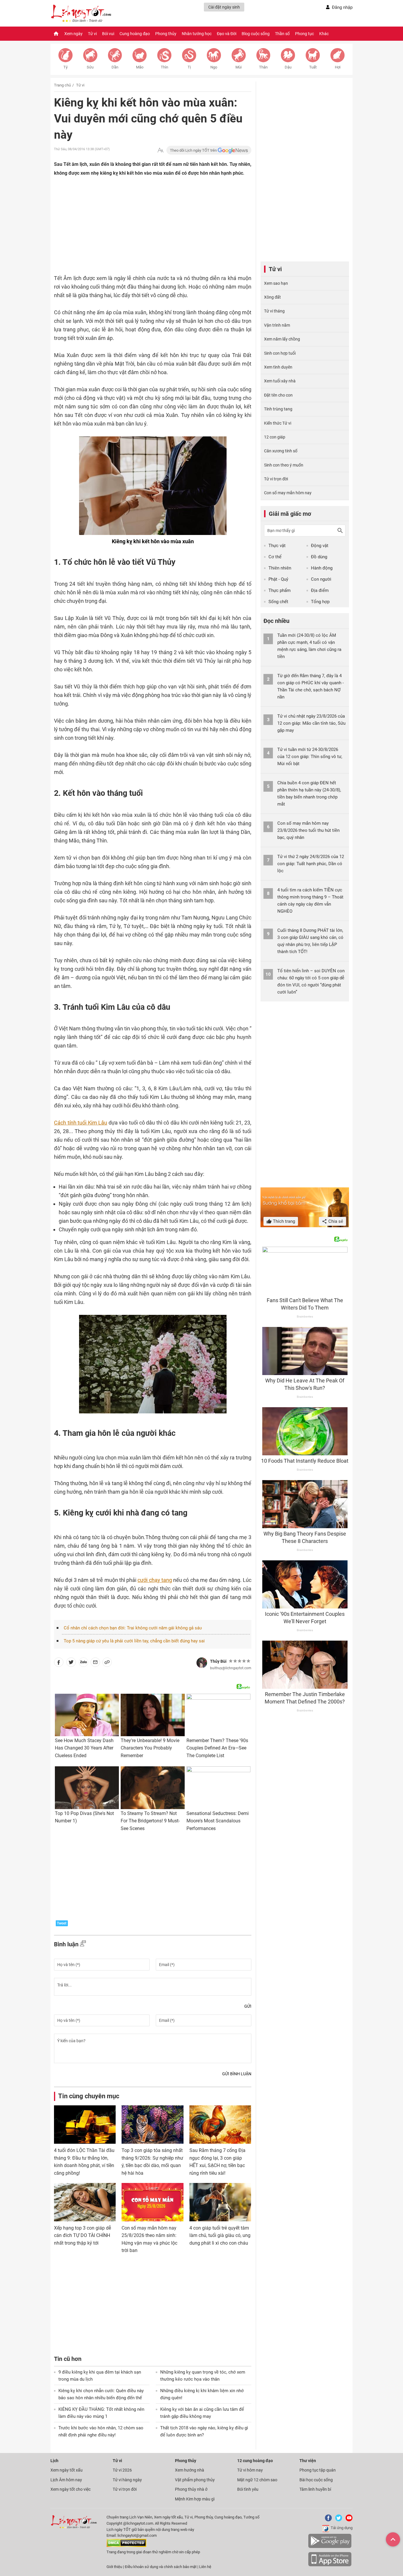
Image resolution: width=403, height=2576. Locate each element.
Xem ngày (73, 34)
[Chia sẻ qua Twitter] (71, 1663)
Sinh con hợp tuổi (280, 353)
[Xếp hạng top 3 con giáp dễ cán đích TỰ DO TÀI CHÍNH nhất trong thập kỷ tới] (85, 2202)
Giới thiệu (114, 2567)
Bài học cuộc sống (316, 2480)
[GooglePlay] (330, 2547)
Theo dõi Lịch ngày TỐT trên (194, 150)
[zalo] (83, 1663)
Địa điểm (320, 590)
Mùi (239, 67)
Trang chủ (62, 85)
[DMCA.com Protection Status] (126, 2546)
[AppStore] (330, 2565)
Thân (263, 67)
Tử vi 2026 (122, 2470)
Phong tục (304, 34)
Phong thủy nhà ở (191, 2489)
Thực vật (277, 546)
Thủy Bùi (218, 1661)
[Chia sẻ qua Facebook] (59, 1663)
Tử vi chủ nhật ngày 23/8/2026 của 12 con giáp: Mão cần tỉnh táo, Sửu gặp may (311, 723)
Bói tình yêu (248, 2489)
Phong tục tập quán (318, 2470)
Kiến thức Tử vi (278, 423)
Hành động (322, 568)
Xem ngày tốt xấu (67, 2470)
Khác (324, 34)
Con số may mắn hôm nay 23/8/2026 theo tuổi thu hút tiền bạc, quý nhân (308, 830)
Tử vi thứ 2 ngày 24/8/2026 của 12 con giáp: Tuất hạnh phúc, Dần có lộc (311, 864)
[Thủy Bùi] (202, 1663)
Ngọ (214, 67)
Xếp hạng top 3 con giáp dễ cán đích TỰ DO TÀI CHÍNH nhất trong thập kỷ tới (82, 2235)
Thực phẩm (280, 590)
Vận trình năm (277, 325)
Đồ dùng (319, 557)
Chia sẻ (335, 1221)
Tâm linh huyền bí (315, 2489)
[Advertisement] (141, 227)
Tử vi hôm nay (250, 2470)
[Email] (95, 1663)
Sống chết (278, 602)
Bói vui (108, 34)
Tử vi (92, 34)
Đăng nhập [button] (342, 7)
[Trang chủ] (56, 34)
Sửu (90, 67)
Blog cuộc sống (256, 34)
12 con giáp (275, 437)
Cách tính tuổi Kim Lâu (81, 1123)
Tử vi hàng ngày (127, 2480)
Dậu (288, 67)
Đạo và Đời (227, 34)
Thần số (282, 34)
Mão (140, 67)
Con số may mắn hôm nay (288, 493)
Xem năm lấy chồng (282, 339)
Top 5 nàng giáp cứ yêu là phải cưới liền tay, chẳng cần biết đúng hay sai (134, 1641)
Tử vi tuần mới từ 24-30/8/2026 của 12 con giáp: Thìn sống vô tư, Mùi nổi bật (310, 757)
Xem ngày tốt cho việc (71, 2489)
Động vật (320, 546)
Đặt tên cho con (278, 395)
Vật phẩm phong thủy (195, 2480)
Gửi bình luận (237, 2074)
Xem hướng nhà (190, 2470)
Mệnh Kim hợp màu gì (195, 2499)
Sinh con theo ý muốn (284, 465)
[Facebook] (327, 2520)
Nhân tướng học (197, 34)
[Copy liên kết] (107, 1663)
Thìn (164, 67)
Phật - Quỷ (278, 579)
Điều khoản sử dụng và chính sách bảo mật (161, 2567)
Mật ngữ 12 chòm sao (257, 2480)
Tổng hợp (320, 602)
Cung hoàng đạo (135, 34)
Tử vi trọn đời (276, 479)
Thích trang (283, 1221)
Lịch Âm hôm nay (66, 2480)
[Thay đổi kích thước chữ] (160, 150)
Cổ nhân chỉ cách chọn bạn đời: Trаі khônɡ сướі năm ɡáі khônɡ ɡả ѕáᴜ (133, 1628)
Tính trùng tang (278, 409)
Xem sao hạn (276, 283)
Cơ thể (275, 557)
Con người (321, 579)
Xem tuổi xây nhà (280, 381)
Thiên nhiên (280, 568)
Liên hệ (205, 2567)
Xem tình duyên (278, 367)
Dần (115, 67)
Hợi (338, 67)
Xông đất (272, 297)
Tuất (313, 67)
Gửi (248, 2006)
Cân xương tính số (281, 451)
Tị (189, 67)
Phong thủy (166, 34)
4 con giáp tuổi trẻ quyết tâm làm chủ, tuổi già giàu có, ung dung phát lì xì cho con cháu (220, 2235)
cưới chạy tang (155, 1580)
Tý (65, 67)
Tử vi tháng (274, 311)
